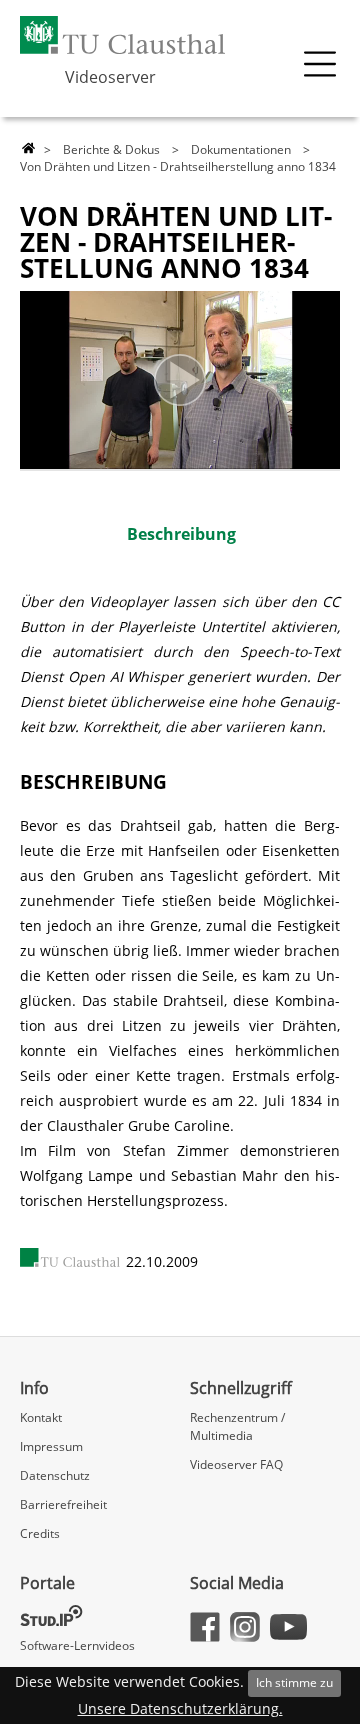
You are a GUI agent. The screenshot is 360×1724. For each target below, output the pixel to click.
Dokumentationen (241, 149)
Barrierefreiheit (63, 1504)
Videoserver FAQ (236, 1464)
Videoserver (110, 77)
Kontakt (41, 1417)
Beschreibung (181, 534)
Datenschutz (55, 1475)
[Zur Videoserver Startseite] (28, 149)
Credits (40, 1533)
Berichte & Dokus (111, 149)
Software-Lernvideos (77, 1645)
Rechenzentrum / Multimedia (237, 1426)
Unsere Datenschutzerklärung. (180, 1708)
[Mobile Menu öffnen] (320, 64)
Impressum (51, 1446)
